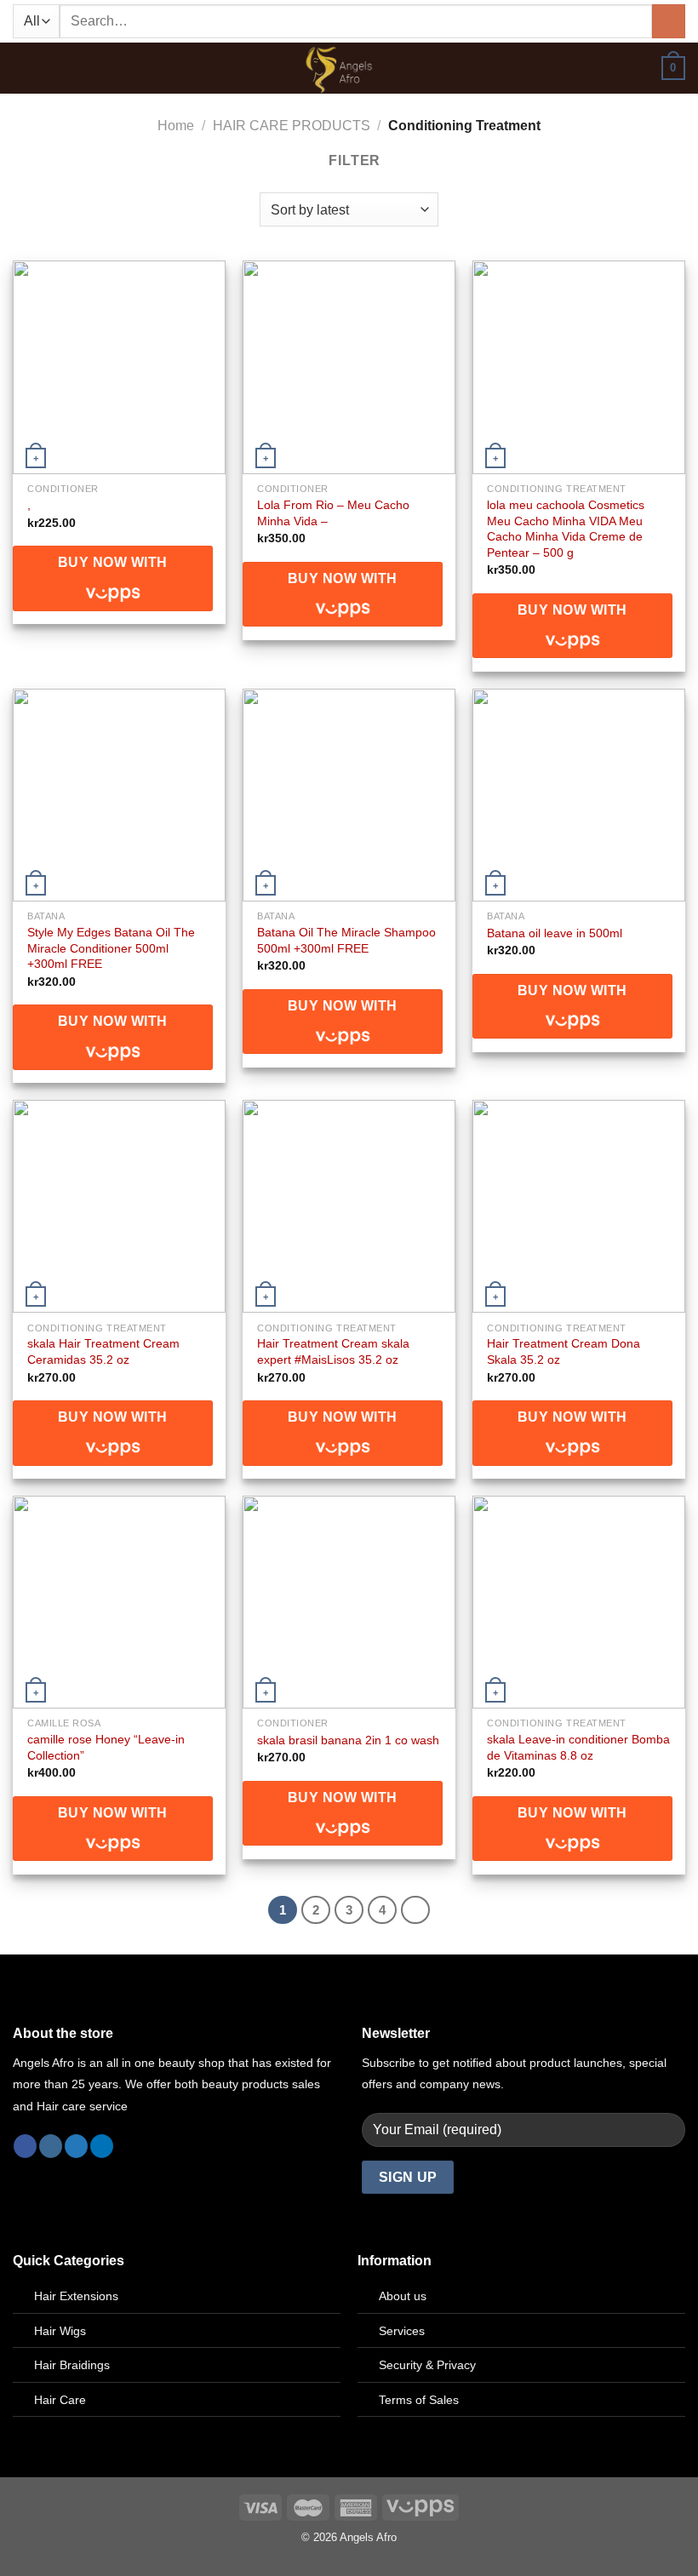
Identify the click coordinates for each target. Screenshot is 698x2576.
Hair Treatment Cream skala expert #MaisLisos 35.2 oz (333, 1351)
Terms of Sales (419, 2400)
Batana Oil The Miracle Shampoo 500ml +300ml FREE (346, 940)
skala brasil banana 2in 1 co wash (348, 1740)
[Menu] (23, 69)
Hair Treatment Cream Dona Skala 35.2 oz (564, 1351)
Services (402, 2331)
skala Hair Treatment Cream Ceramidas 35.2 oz (103, 1351)
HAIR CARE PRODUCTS (292, 126)
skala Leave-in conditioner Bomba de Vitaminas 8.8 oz (578, 1747)
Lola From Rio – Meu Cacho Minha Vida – (333, 513)
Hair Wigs (60, 2331)
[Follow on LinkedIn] (102, 2146)
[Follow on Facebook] (25, 2146)
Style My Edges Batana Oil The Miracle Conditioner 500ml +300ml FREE (111, 948)
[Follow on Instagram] (51, 2146)
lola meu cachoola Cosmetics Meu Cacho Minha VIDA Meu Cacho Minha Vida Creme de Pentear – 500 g (566, 529)
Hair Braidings (72, 2365)
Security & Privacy (427, 2365)
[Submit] (669, 21)
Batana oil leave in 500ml (555, 933)
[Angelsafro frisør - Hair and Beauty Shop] (349, 68)
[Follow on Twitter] (76, 2146)
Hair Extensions (76, 2296)
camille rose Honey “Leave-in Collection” (106, 1747)
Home (176, 126)
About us (403, 2296)
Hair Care (60, 2400)
